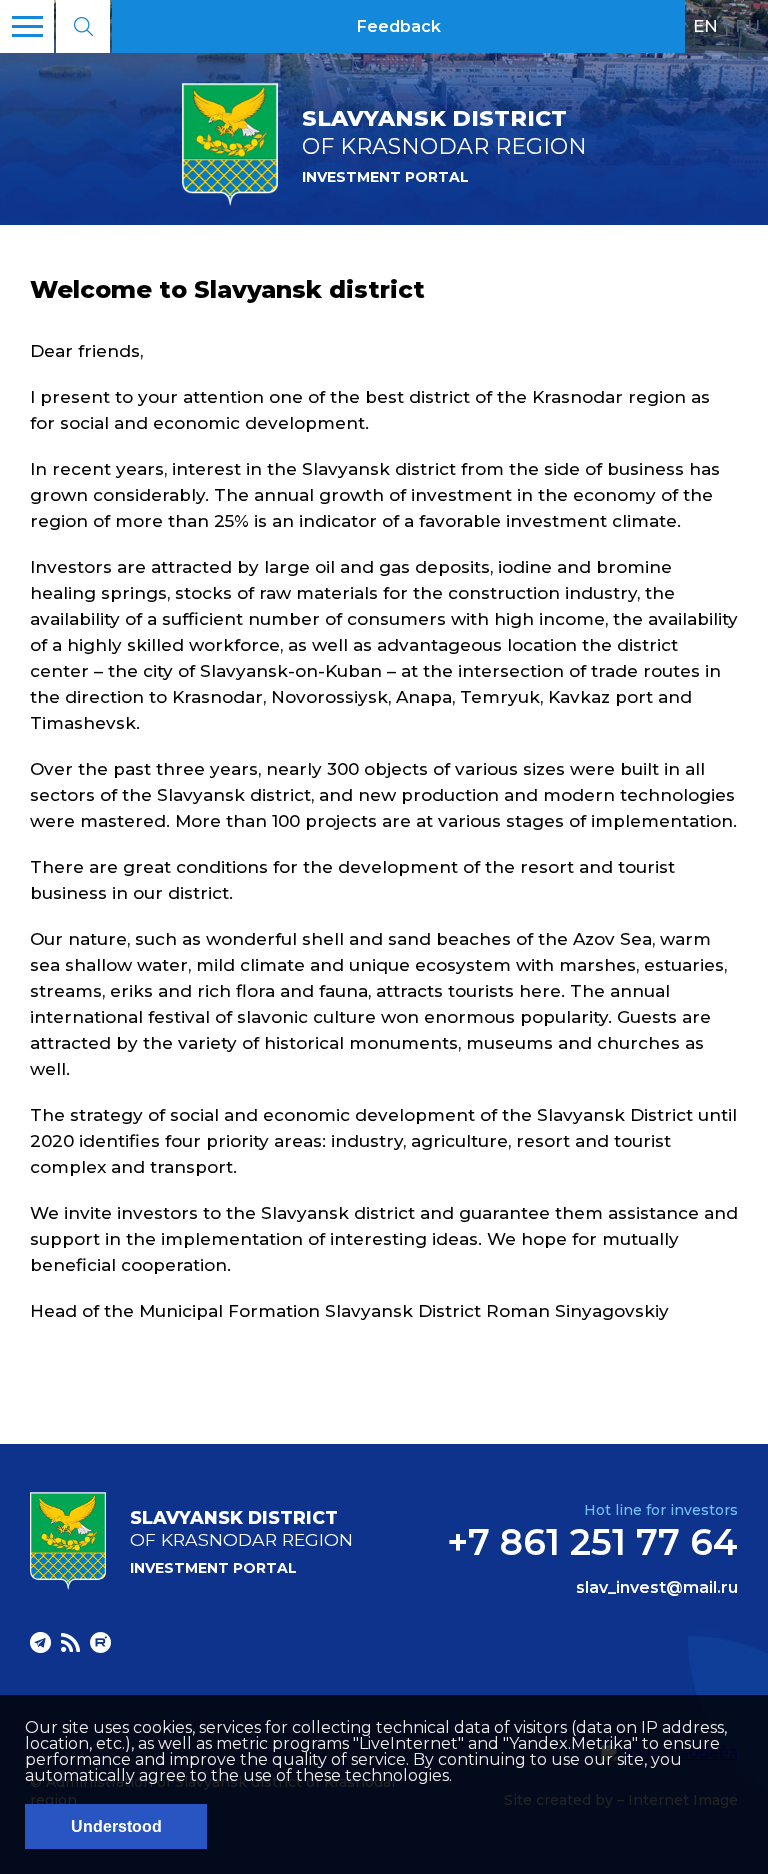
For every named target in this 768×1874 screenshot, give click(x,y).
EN (705, 26)
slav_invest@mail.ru (657, 1588)
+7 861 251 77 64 (592, 1542)
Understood (116, 1826)
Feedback (399, 26)
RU (747, 26)
